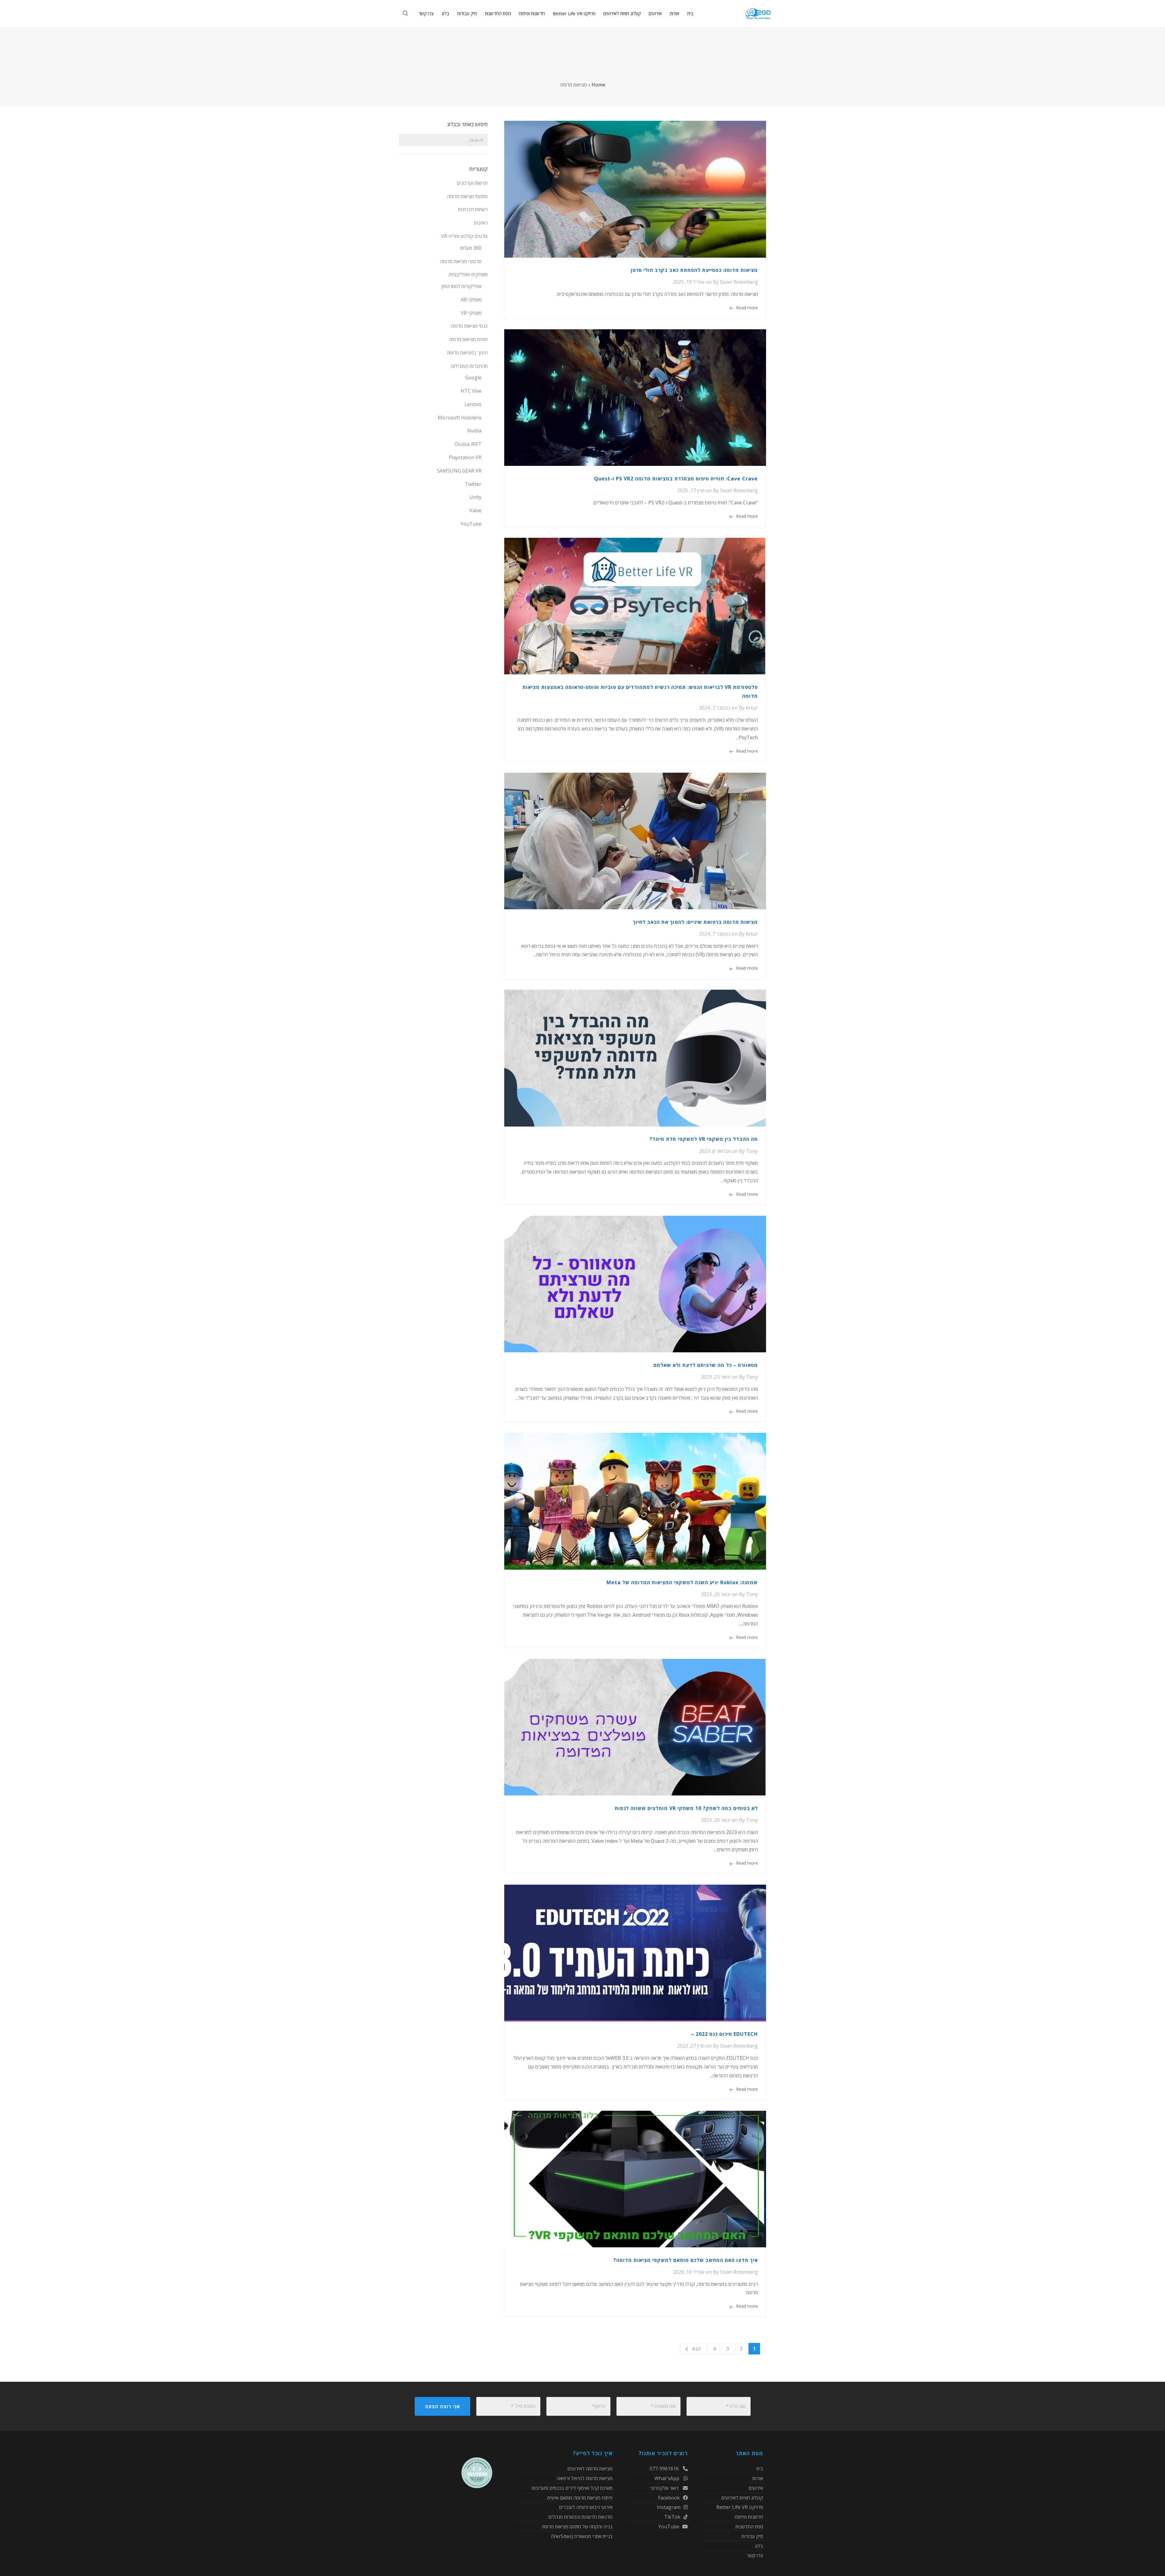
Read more (747, 308)
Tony (752, 1151)
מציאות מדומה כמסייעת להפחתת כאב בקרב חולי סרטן (694, 270)
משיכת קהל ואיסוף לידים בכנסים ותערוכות (572, 2488)
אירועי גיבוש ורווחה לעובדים (586, 2507)
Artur (752, 708)
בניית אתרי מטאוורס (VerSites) (582, 2536)
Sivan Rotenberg (739, 282)
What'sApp (667, 2478)
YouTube (471, 524)
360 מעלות (471, 248)
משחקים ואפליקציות (468, 274)
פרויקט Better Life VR (740, 2507)
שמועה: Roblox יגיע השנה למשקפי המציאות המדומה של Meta (682, 1582)
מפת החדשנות (749, 2527)
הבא (697, 2349)
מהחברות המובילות (469, 366)
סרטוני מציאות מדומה (461, 261)
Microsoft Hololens (460, 418)
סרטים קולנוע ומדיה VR (464, 236)
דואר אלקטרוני (665, 2488)
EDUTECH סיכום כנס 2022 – (724, 2034)
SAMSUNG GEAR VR (459, 471)
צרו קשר (755, 2555)
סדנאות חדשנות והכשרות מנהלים (580, 2517)
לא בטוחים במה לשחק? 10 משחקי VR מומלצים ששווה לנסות (686, 1808)
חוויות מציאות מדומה (468, 339)
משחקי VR (471, 313)
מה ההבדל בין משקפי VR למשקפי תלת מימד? (704, 1139)
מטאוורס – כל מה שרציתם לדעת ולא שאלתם (706, 1365)
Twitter (473, 484)
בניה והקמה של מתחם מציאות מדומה (577, 2527)
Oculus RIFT (468, 444)
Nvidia (474, 431)
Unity (475, 497)
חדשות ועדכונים (472, 183)
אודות (758, 2478)
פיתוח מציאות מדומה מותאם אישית (580, 2498)
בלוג (759, 2546)
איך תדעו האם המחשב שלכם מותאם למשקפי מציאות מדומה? (686, 2260)
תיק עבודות (752, 2536)
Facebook (669, 2498)
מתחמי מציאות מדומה (467, 196)
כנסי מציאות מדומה (469, 326)
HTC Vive (471, 391)
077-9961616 (665, 2469)
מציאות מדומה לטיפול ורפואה (584, 2478)
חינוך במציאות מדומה (467, 353)
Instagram (669, 2507)
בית (760, 2469)
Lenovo (473, 404)
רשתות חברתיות (473, 209)
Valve (475, 510)
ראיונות (481, 223)
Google (473, 378)
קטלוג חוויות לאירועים (742, 2498)
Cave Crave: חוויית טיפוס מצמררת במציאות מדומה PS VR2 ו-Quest (676, 479)
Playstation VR (465, 457)
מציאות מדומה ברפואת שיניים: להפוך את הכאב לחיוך (695, 922)
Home (598, 85)
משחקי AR (471, 300)
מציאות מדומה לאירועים (590, 2469)
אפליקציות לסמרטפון (461, 286)
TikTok (672, 2517)
